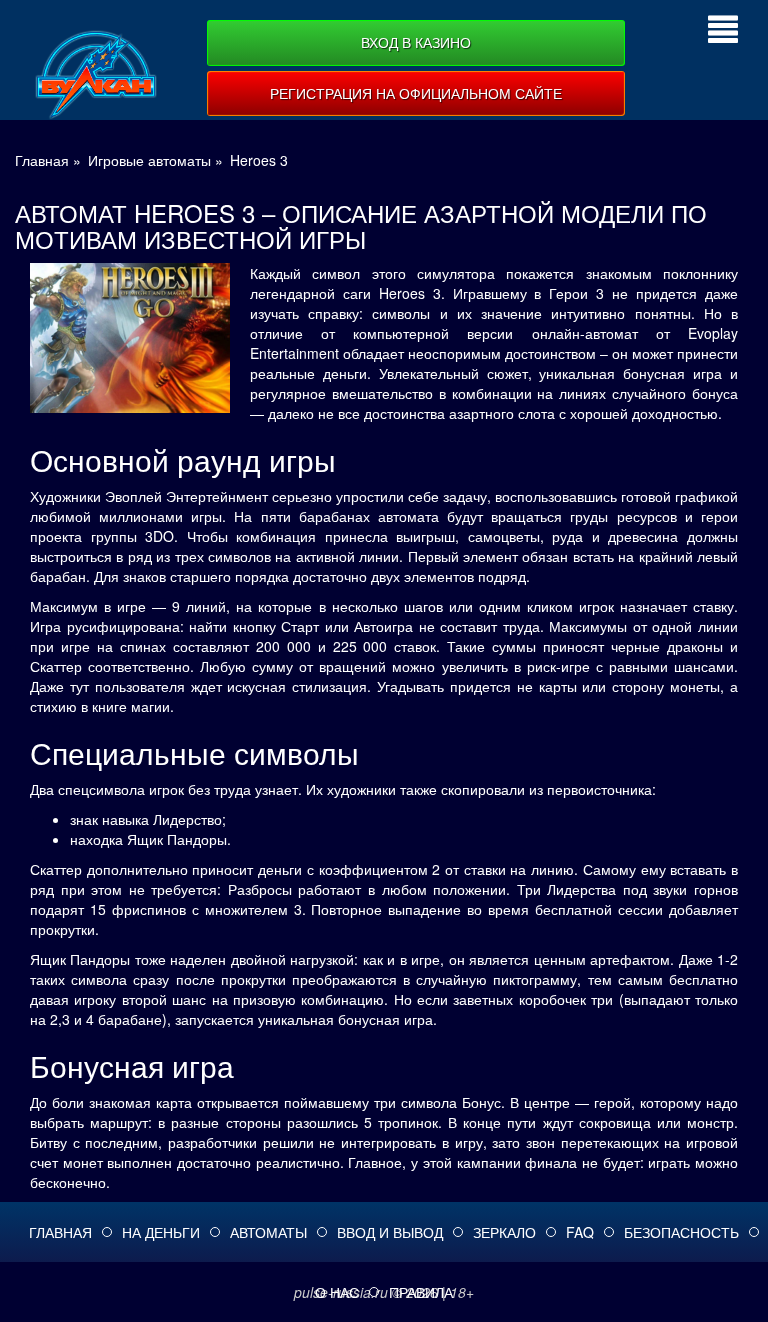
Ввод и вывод (390, 1232)
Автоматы (268, 1232)
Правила (421, 1292)
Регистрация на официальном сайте (416, 93)
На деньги (161, 1232)
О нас (337, 1292)
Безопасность (681, 1232)
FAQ (580, 1232)
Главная (60, 1232)
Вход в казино (416, 42)
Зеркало (504, 1232)
